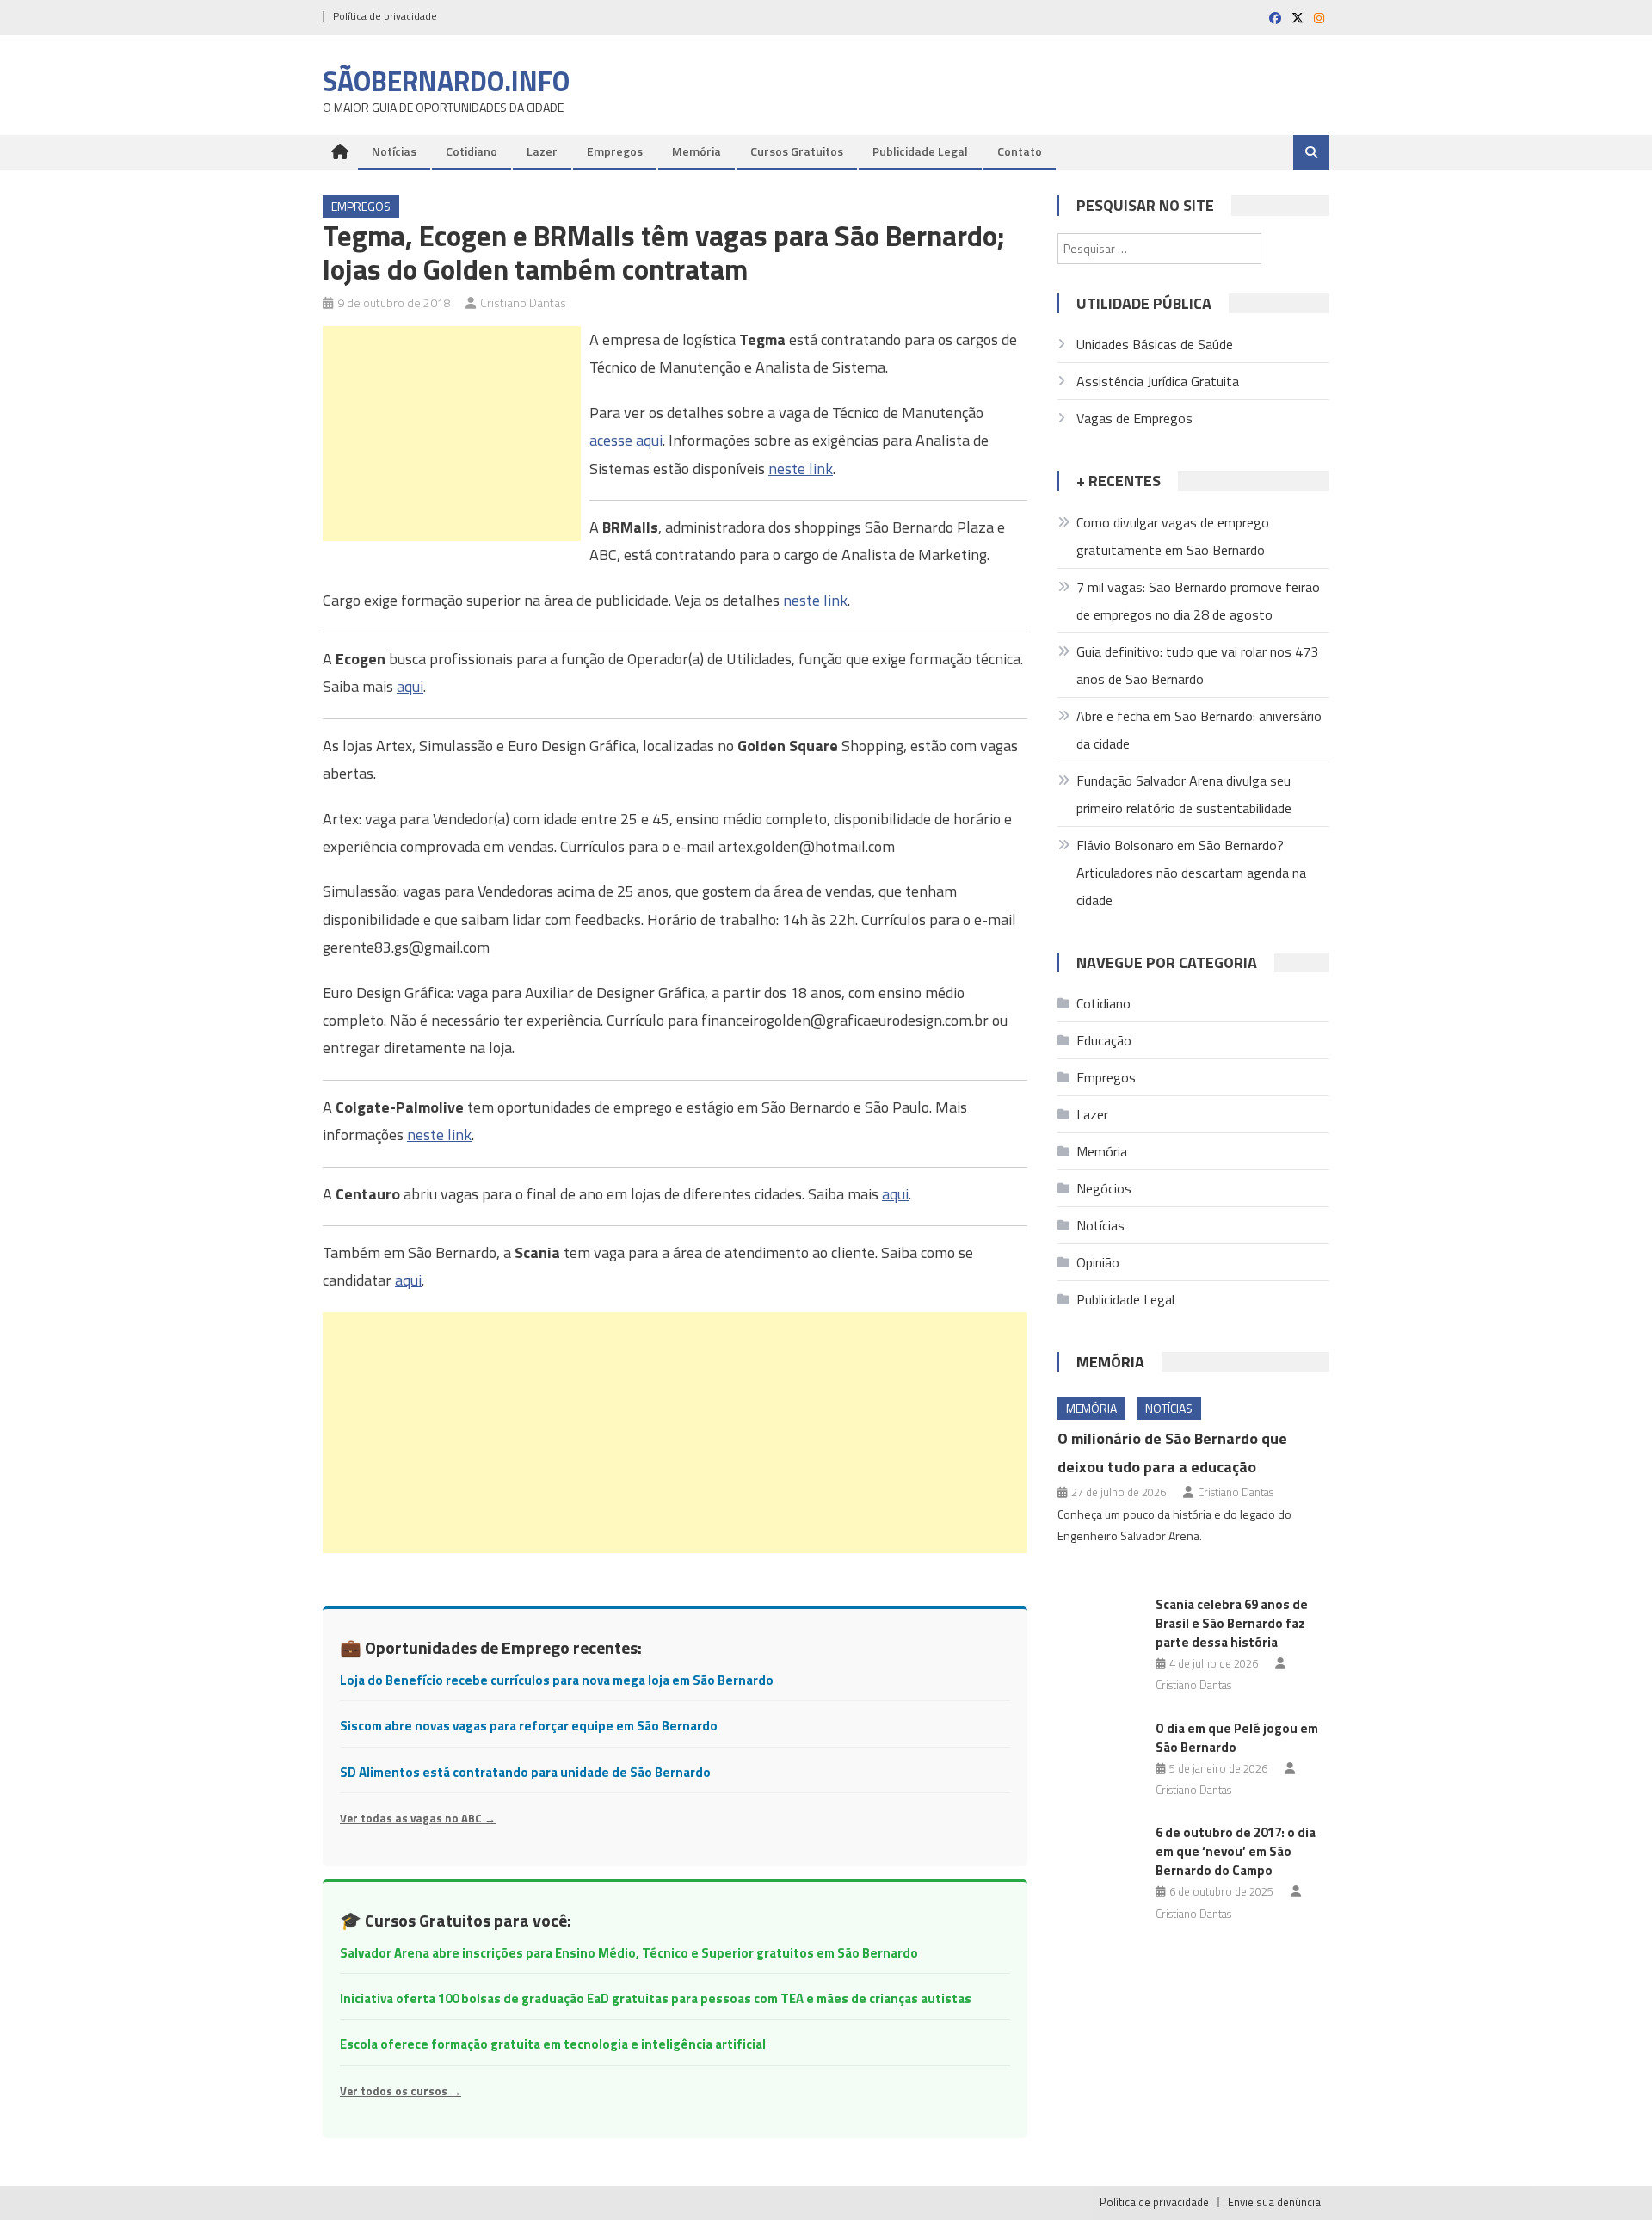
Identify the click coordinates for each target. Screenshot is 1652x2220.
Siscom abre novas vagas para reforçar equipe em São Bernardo (529, 1726)
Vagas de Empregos (1134, 418)
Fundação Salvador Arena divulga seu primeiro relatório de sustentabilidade (1184, 794)
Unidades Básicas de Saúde (1155, 344)
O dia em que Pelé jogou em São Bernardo (1237, 1738)
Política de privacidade (385, 16)
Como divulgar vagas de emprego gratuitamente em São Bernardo (1173, 536)
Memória (697, 151)
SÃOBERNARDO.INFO (446, 81)
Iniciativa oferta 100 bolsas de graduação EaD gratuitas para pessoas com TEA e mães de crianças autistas (656, 1998)
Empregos (615, 151)
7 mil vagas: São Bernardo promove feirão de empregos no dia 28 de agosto (1198, 601)
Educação (1104, 1040)
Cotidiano (472, 151)
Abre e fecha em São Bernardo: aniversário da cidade (1199, 730)
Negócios (1104, 1188)
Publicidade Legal (920, 151)
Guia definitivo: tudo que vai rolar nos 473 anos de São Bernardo (1197, 665)
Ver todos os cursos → (401, 2091)
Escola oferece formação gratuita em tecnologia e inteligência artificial (553, 2044)
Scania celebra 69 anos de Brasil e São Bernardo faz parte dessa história (1232, 1623)
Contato (1020, 151)
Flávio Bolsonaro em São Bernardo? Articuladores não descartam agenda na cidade (1191, 873)
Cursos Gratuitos (797, 151)
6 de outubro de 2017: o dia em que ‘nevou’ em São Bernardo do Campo (1236, 1851)
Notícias (394, 151)
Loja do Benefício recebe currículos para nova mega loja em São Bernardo (557, 1680)
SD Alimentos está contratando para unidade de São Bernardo (525, 1772)
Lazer (542, 151)
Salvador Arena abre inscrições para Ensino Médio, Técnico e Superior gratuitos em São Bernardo (629, 1953)
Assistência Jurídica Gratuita (1158, 381)
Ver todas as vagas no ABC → (418, 1818)
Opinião (1098, 1262)
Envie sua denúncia (1274, 2202)
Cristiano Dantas (523, 302)
